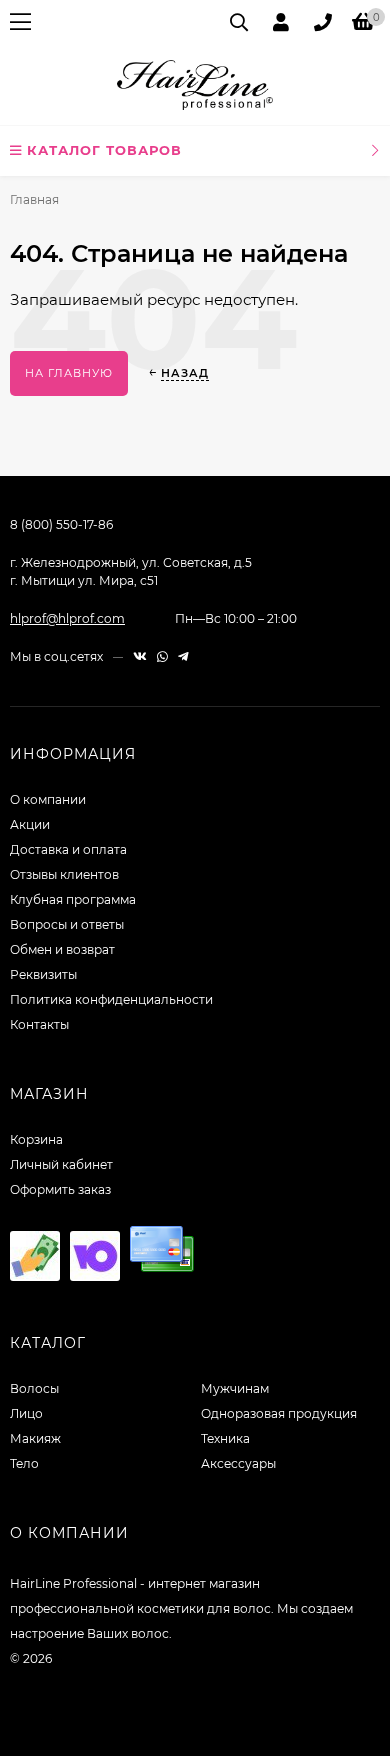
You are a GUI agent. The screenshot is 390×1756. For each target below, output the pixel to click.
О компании (48, 799)
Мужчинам (235, 1388)
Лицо (26, 1413)
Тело (24, 1463)
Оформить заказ (60, 1189)
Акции (30, 824)
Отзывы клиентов (64, 874)
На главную (69, 373)
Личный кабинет (61, 1164)
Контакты (39, 1024)
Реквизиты (43, 974)
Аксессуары (238, 1463)
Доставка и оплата (68, 849)
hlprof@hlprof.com (67, 618)
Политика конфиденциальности (111, 999)
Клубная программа (73, 899)
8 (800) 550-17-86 (61, 524)
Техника (225, 1438)
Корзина (36, 1139)
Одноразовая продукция (279, 1413)
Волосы (34, 1388)
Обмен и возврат (62, 949)
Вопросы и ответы (67, 924)
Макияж (35, 1438)
